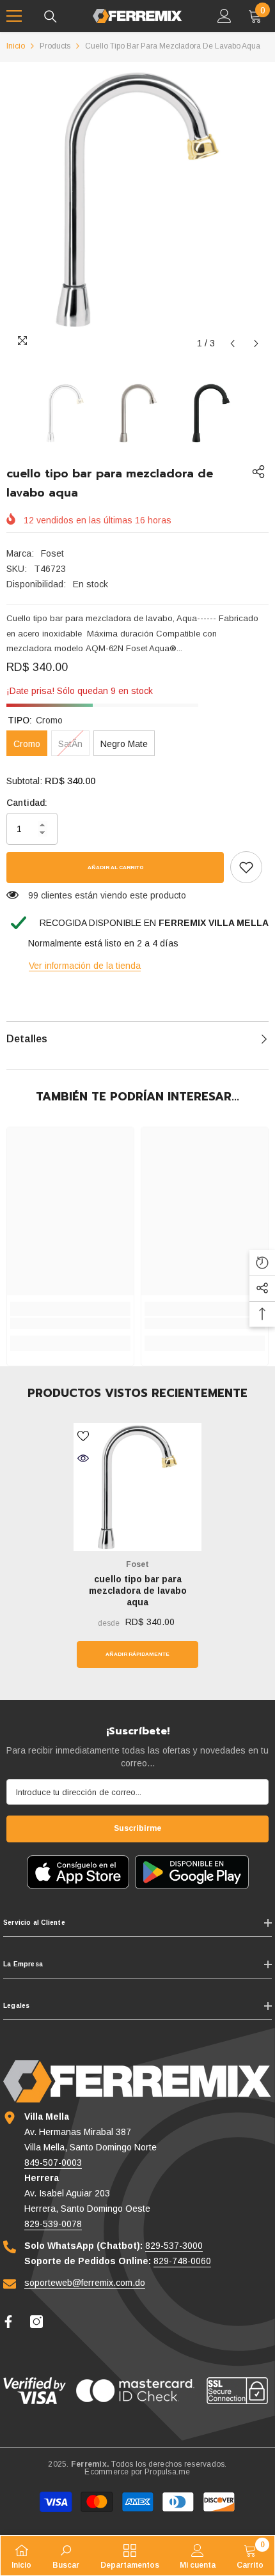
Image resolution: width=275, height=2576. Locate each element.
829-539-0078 (53, 2224)
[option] (137, 199)
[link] (246, 867)
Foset (52, 553)
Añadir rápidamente (137, 1654)
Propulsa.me (168, 2472)
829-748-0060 (182, 2261)
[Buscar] (51, 17)
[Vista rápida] (83, 1458)
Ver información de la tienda (85, 966)
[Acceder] (224, 16)
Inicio (16, 46)
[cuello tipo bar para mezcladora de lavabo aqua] (137, 1487)
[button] (232, 343)
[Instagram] (36, 2322)
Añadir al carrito (115, 868)
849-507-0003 (53, 2163)
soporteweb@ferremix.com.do (85, 2283)
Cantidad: (27, 803)
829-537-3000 (174, 2246)
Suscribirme (137, 1828)
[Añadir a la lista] (83, 1436)
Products (55, 46)
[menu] (14, 16)
